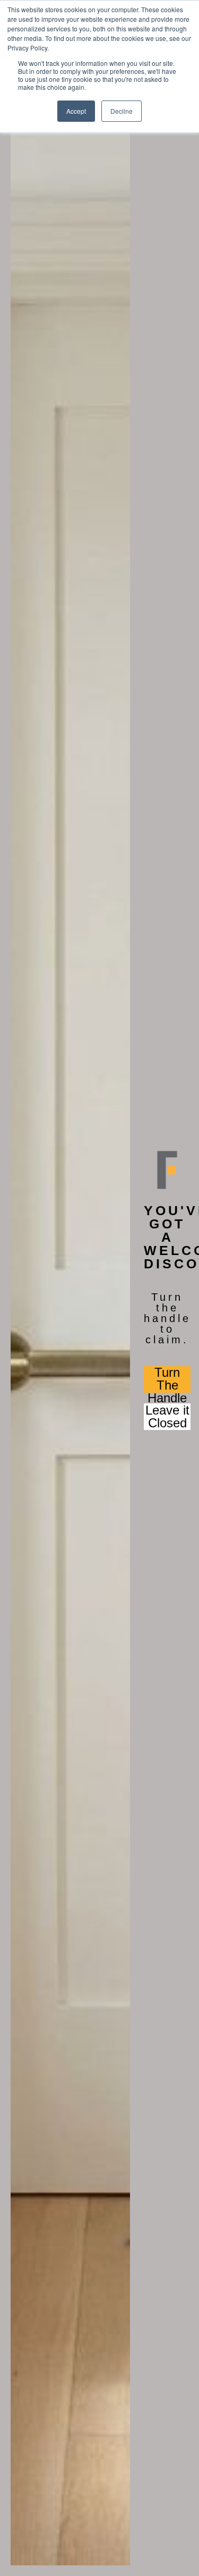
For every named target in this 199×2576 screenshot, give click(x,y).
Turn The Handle (167, 1379)
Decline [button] (122, 111)
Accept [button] (76, 111)
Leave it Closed (167, 1417)
